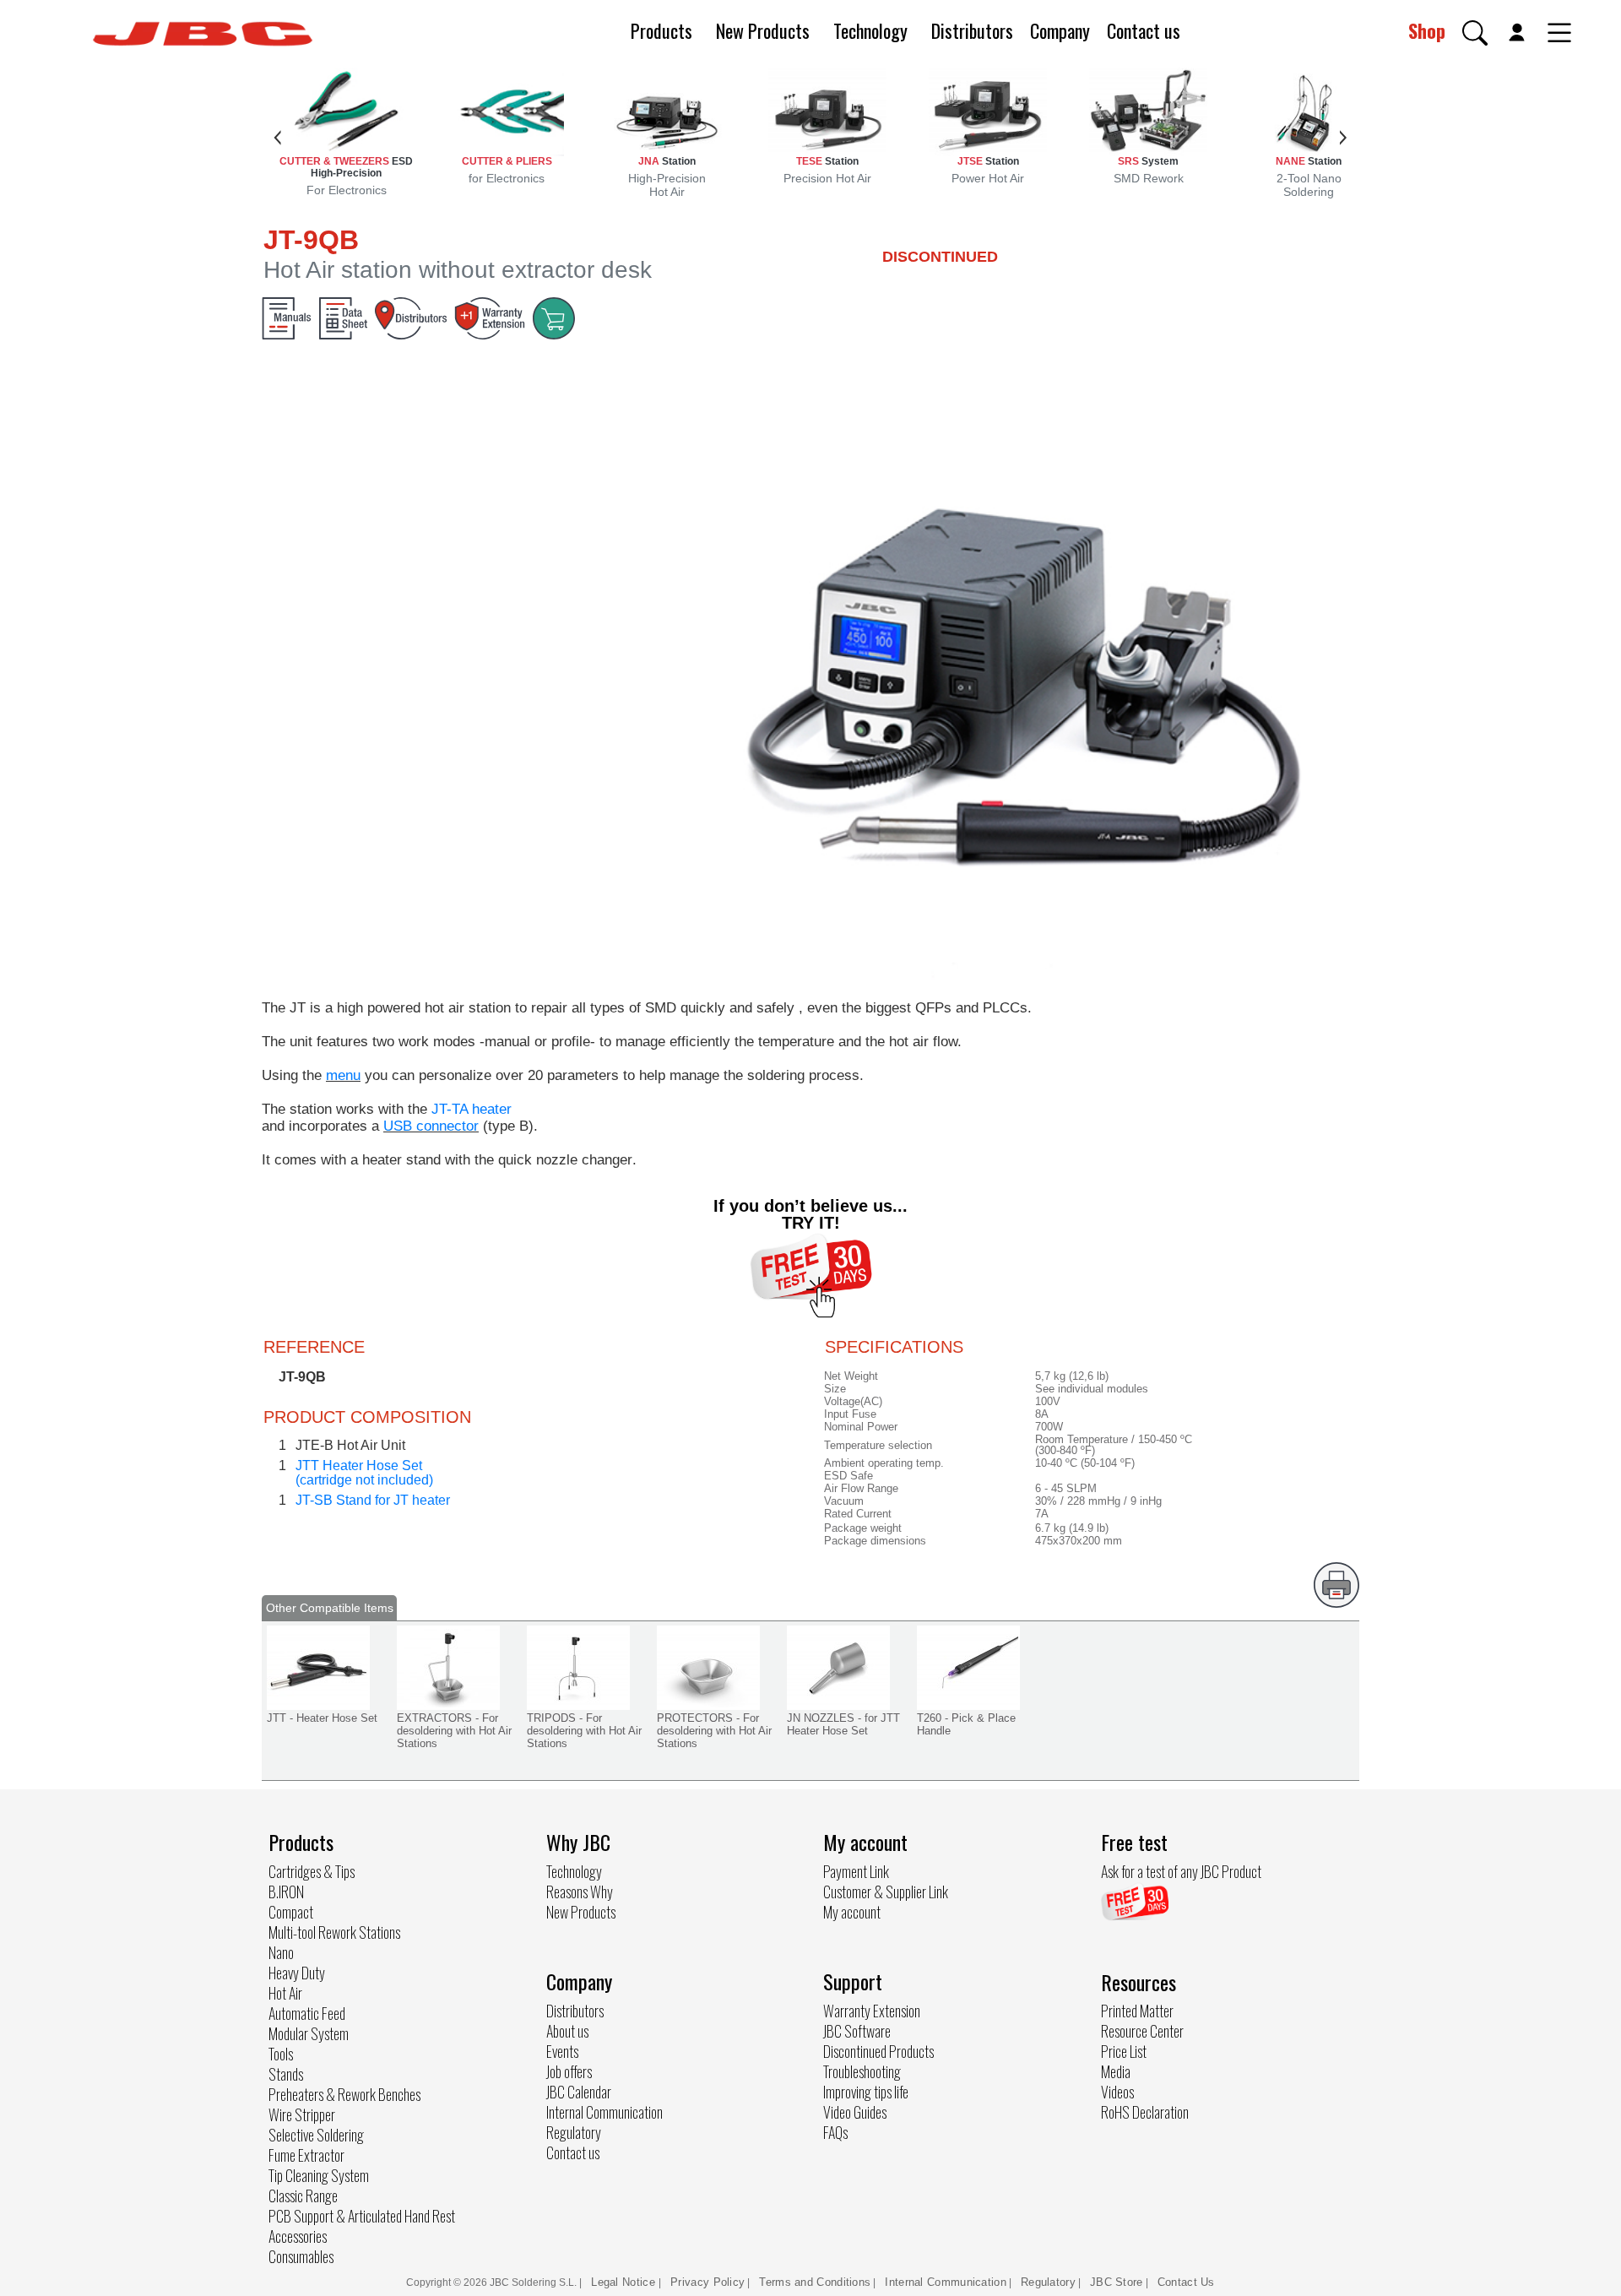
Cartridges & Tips (312, 1871)
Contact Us (1186, 2282)
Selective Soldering (316, 2135)
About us (567, 2031)
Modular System (309, 2033)
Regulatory (574, 2132)
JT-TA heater (472, 1109)
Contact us (1144, 30)
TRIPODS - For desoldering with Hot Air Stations (584, 1731)
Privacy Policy (707, 2282)
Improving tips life (866, 2092)
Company (1060, 30)
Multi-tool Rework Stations (334, 1932)
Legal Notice (625, 2282)
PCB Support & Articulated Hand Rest (362, 2216)
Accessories (298, 2236)
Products (661, 30)
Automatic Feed (307, 2013)
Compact (291, 1912)
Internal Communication (604, 2112)
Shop (1427, 30)
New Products (763, 30)
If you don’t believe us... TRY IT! (810, 1214)
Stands (286, 2074)
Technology (870, 30)
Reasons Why (580, 1892)
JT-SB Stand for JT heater (373, 1500)
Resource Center (1142, 2031)
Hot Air (285, 1993)
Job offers (569, 2071)
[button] (1475, 33)
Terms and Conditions (815, 2282)
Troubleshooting (862, 2071)
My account (852, 1912)
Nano (281, 1952)
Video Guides (855, 2112)
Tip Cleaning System (319, 2175)
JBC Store (1117, 2282)
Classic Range (303, 2196)
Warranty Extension (872, 2011)
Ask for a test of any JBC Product (1181, 1871)
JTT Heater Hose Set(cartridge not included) (364, 1473)
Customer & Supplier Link (886, 1892)
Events (562, 2051)
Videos (1117, 2092)
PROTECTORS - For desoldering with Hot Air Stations (714, 1731)
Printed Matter (1137, 2011)
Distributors (972, 30)
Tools (281, 2054)
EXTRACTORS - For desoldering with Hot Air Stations (454, 1731)
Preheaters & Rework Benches (344, 2094)
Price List (1124, 2051)
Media (1116, 2071)
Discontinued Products (878, 2051)
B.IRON (286, 1892)
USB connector (431, 1126)
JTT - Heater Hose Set (322, 1718)
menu (343, 1075)
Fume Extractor (306, 2155)
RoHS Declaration (1145, 2112)
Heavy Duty (297, 1973)
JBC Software (857, 2031)
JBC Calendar (579, 2092)
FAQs (835, 2132)
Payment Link (856, 1871)
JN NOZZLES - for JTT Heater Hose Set (843, 1724)
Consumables (301, 2256)
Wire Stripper (302, 2114)
